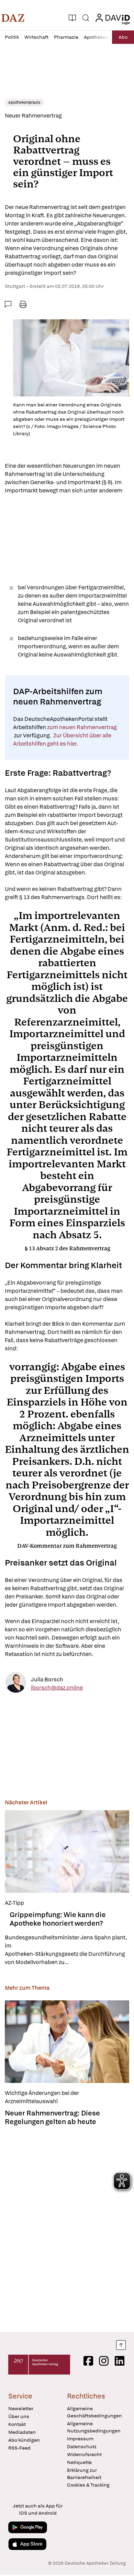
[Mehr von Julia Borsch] (16, 1684)
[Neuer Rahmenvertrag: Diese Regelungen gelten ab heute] (67, 2042)
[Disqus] (67, 2227)
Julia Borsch (47, 1679)
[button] (13, 18)
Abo (123, 37)
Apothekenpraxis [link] (24, 102)
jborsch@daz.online (57, 1687)
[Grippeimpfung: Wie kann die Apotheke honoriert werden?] (67, 1851)
